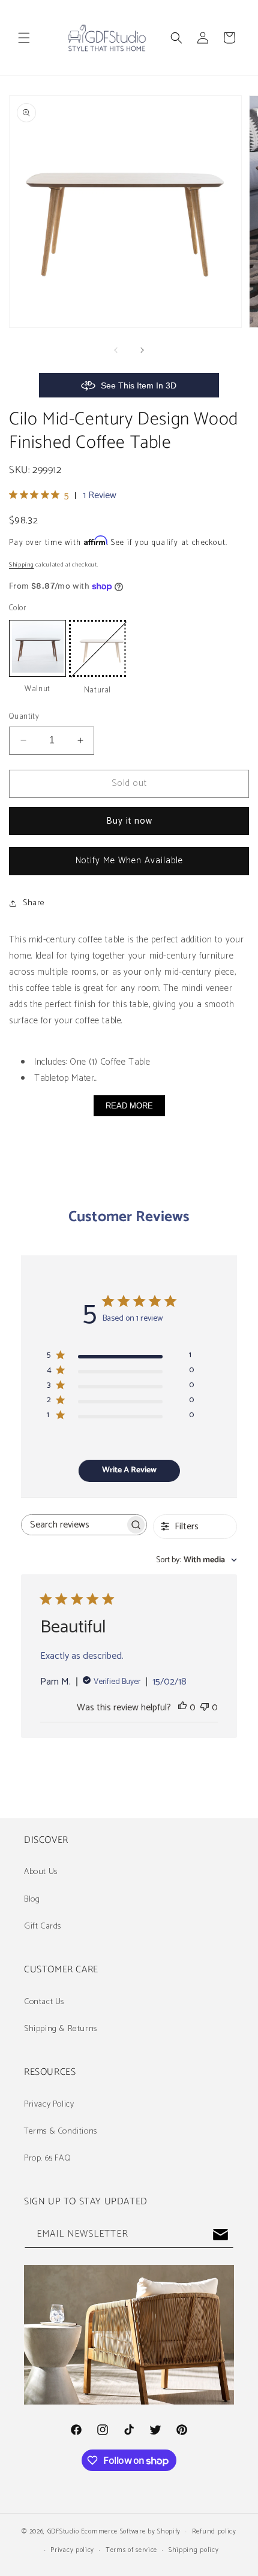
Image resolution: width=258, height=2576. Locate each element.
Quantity (24, 717)
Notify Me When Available (129, 861)
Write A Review (129, 1470)
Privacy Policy (49, 2105)
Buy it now (129, 821)
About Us (41, 1872)
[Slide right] (142, 350)
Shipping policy (194, 2550)
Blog (32, 1899)
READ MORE (129, 1106)
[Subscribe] (220, 2235)
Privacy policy (72, 2550)
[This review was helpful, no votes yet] (182, 1708)
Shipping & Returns (61, 2029)
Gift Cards (43, 1926)
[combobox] (196, 1560)
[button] (24, 38)
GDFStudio (63, 2532)
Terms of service (131, 2550)
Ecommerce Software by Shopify (131, 2532)
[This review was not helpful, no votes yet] (205, 1708)
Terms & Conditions (61, 2131)
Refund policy (214, 2532)
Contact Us (44, 2002)
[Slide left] (116, 350)
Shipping (22, 565)
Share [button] (34, 903)
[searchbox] (73, 1525)
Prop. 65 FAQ (47, 2158)
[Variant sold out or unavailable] (97, 648)
